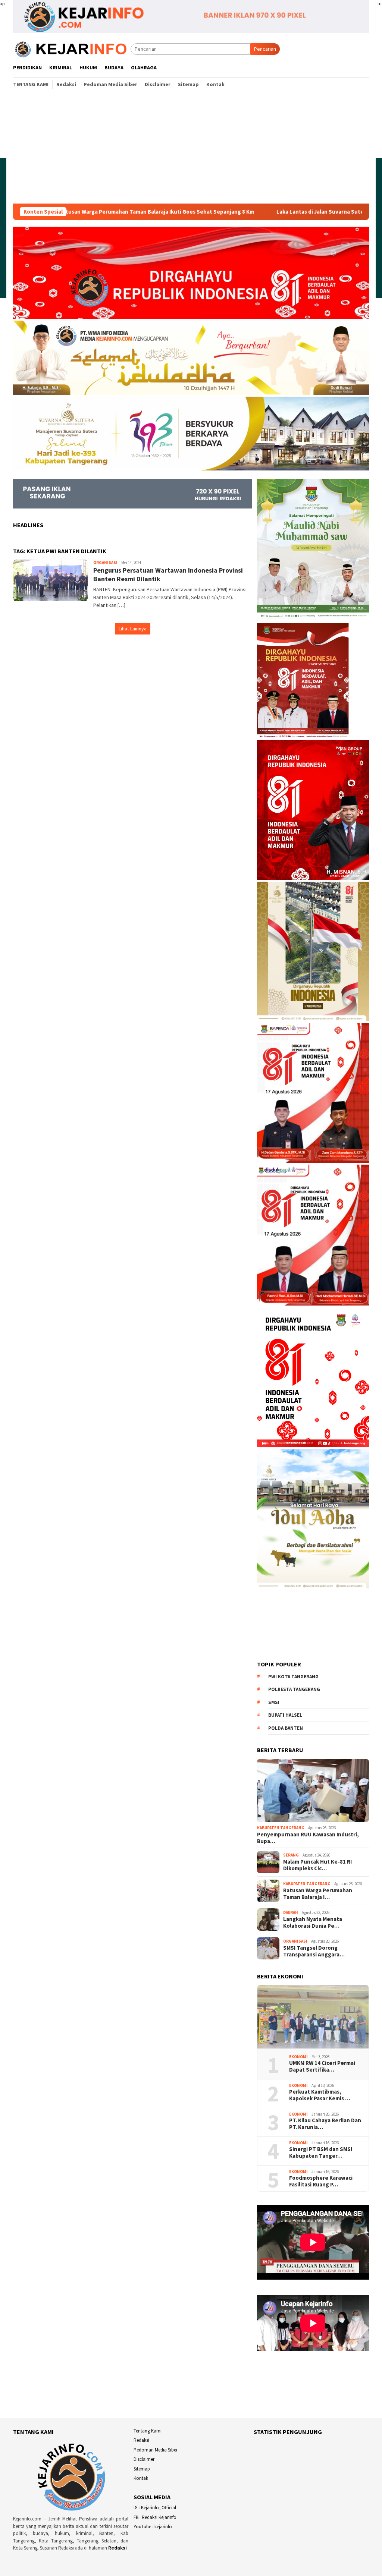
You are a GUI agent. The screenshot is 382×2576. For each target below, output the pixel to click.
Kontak (141, 2478)
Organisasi (105, 563)
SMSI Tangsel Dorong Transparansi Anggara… (314, 1951)
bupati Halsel (285, 1715)
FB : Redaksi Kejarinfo (155, 2517)
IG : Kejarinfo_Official (155, 2508)
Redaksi (118, 2548)
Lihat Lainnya (133, 629)
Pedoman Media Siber (156, 2450)
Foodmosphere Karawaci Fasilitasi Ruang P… (321, 2181)
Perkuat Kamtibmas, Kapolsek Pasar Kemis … (320, 2095)
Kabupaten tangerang (281, 1828)
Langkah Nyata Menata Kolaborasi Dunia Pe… (313, 1922)
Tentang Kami (148, 2431)
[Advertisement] (191, 148)
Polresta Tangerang (294, 1689)
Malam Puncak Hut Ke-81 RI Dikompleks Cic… (317, 1865)
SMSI (274, 1702)
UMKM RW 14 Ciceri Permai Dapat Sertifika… (322, 2066)
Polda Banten (286, 1728)
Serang (291, 1855)
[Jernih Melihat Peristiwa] (72, 48)
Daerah (291, 1912)
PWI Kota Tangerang (293, 1677)
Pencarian (265, 49)
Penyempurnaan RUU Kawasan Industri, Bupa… (308, 1838)
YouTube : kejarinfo (153, 2527)
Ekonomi (298, 2057)
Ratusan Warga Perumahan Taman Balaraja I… (318, 1894)
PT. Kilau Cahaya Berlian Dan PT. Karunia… (325, 2124)
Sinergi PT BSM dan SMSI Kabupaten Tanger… (321, 2153)
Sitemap (142, 2469)
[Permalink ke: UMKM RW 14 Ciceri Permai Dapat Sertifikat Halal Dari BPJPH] (313, 2017)
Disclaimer (144, 2459)
